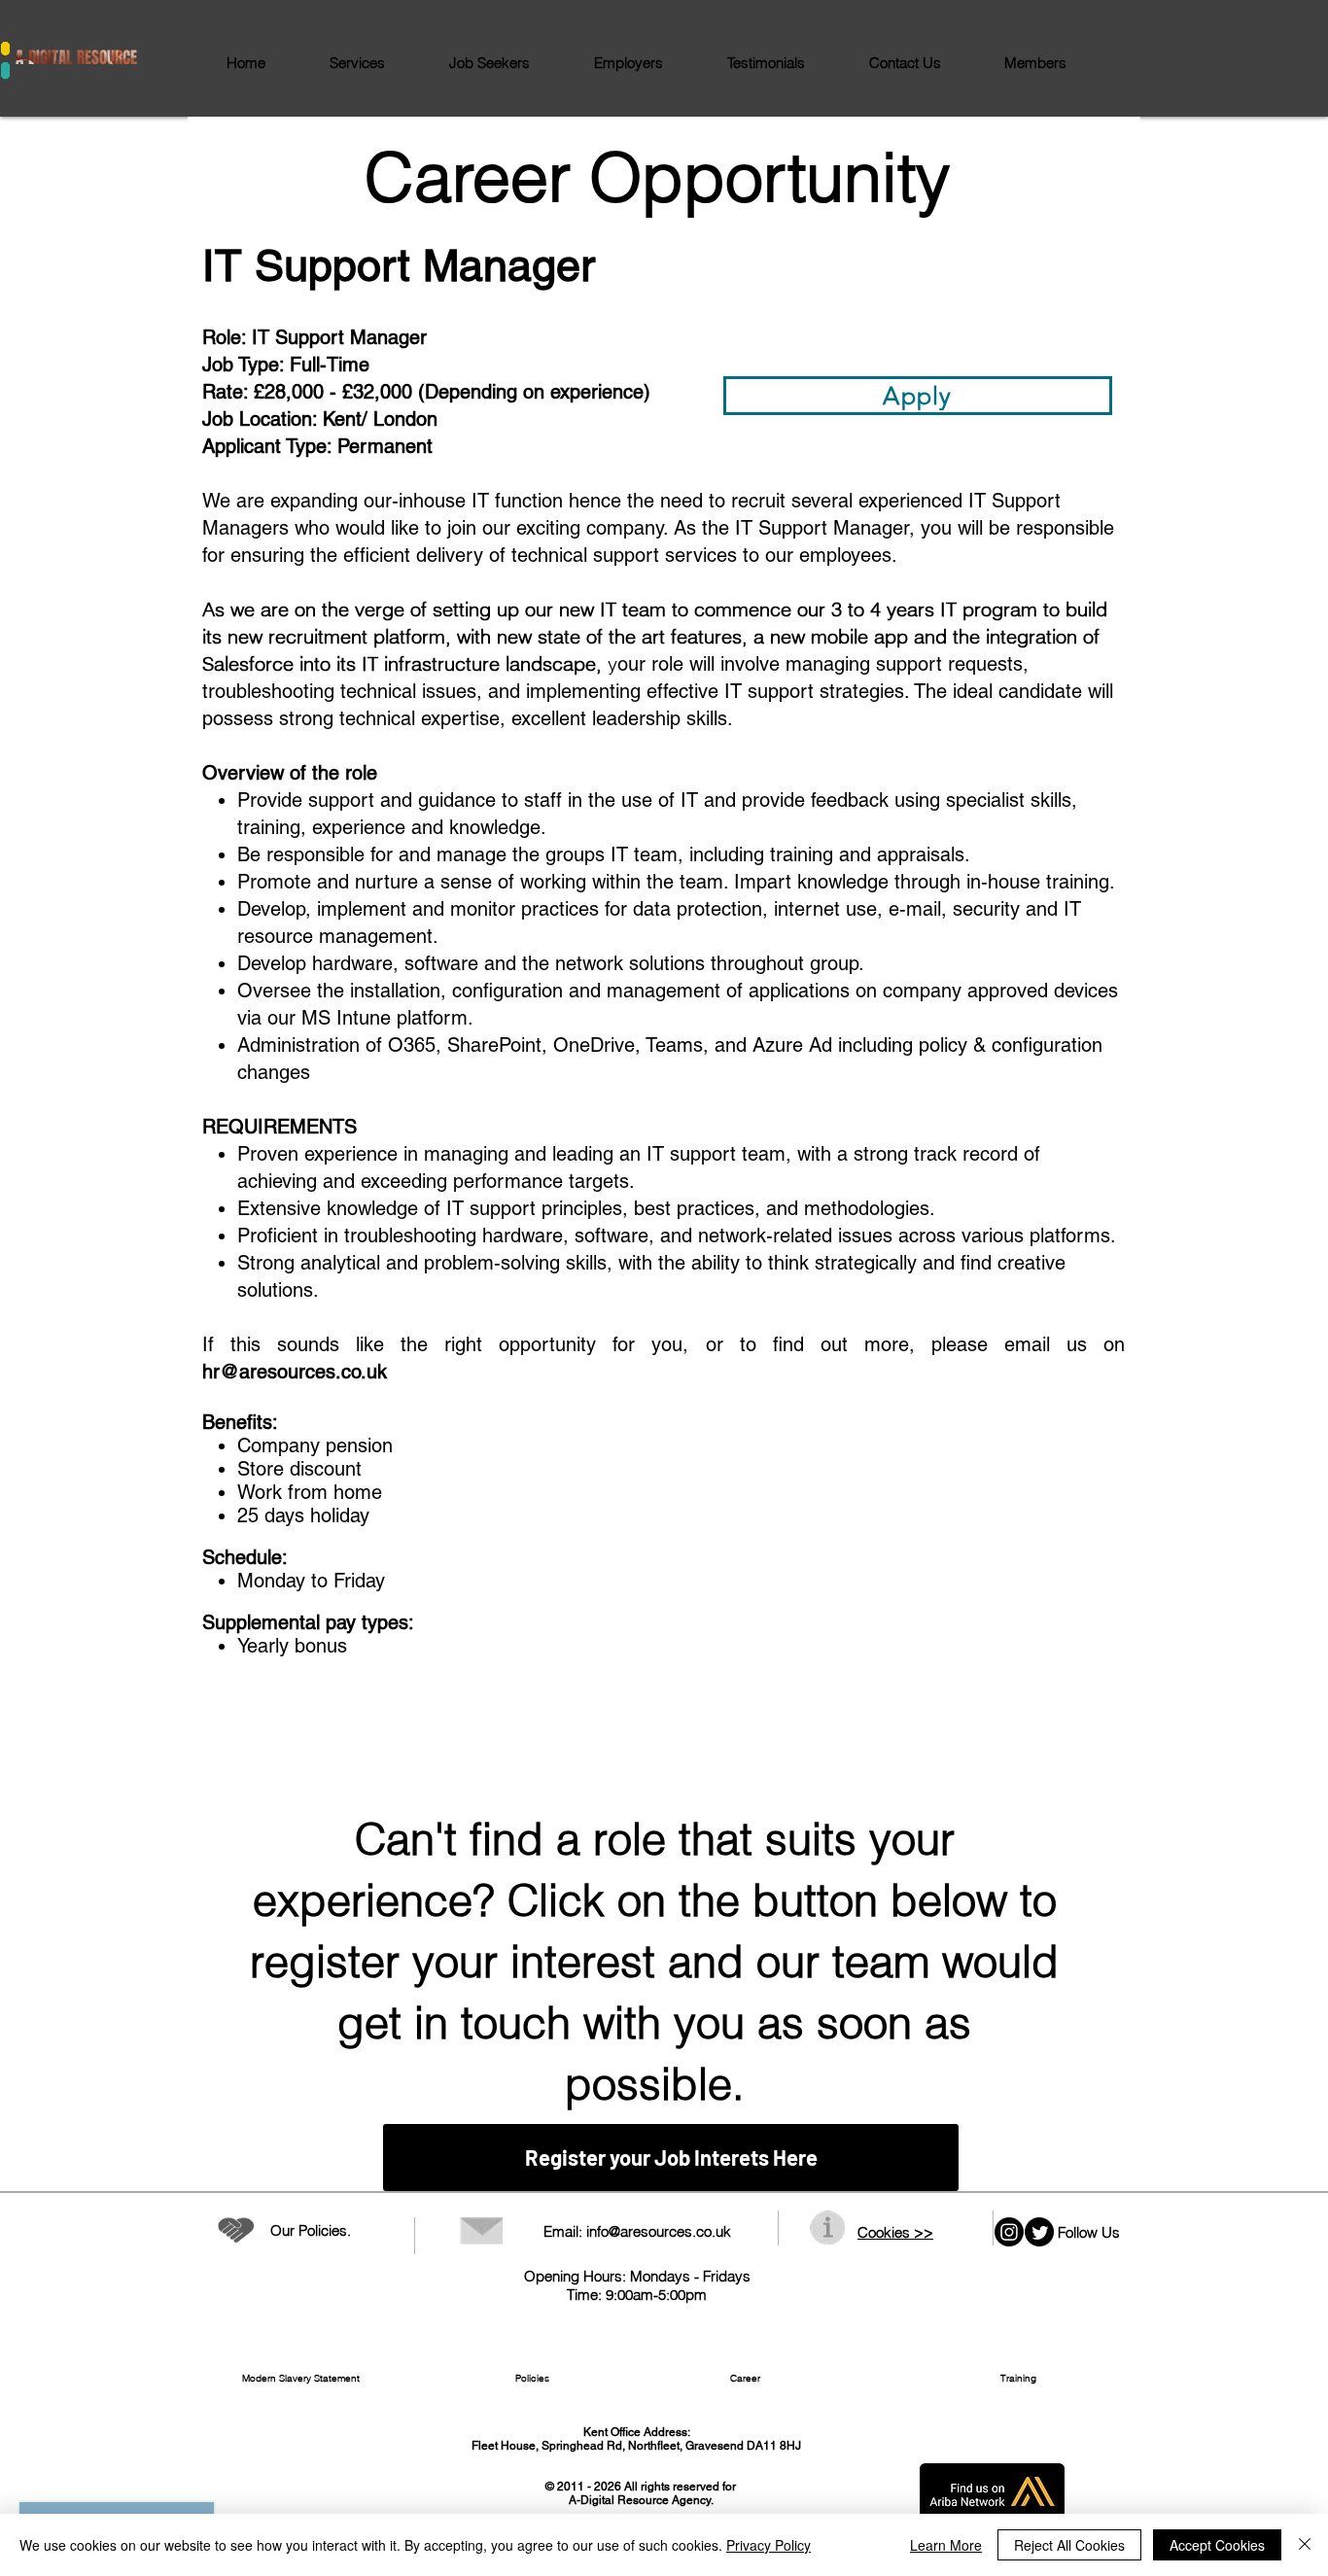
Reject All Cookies (1069, 2545)
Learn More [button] (946, 2545)
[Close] (1305, 2545)
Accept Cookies (1217, 2545)
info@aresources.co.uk (659, 2231)
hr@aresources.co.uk (295, 1372)
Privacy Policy (769, 2545)
